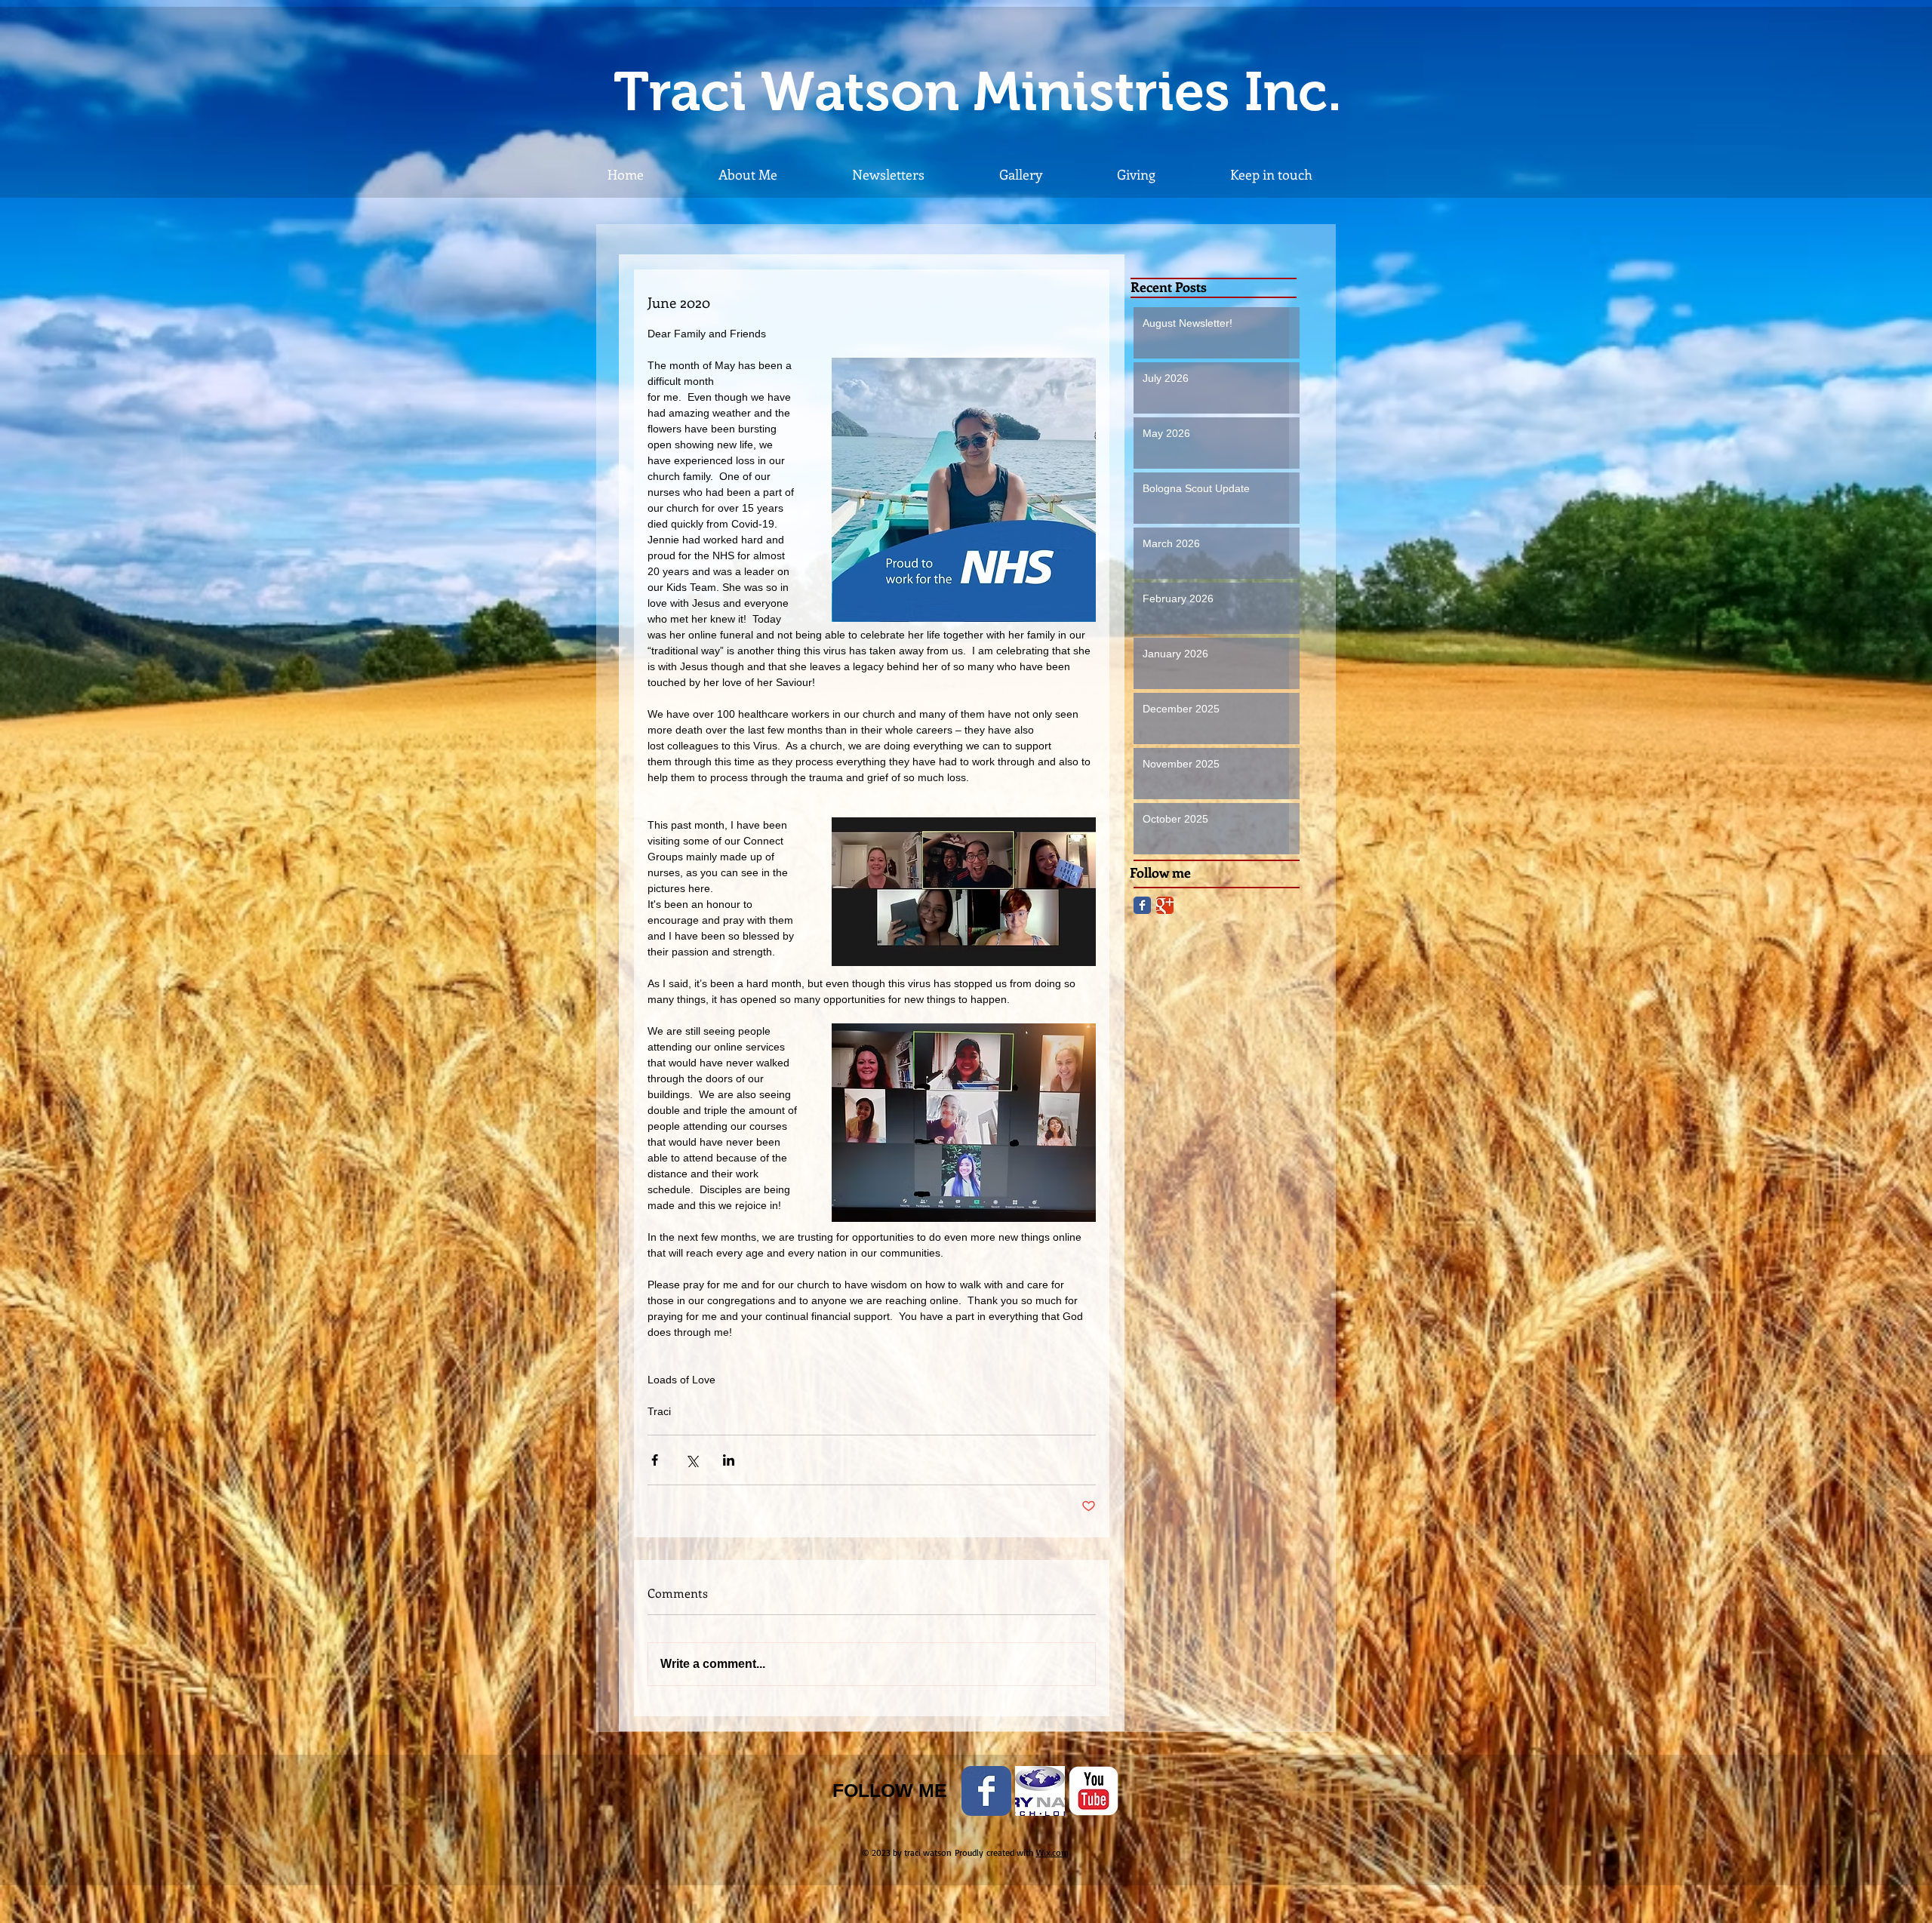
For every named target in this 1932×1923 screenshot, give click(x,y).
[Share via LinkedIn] (729, 1460)
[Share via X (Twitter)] (692, 1460)
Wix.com (1052, 1852)
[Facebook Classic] (1142, 905)
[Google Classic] (1165, 905)
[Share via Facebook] (655, 1460)
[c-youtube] (1094, 1791)
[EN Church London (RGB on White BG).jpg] (1040, 1791)
